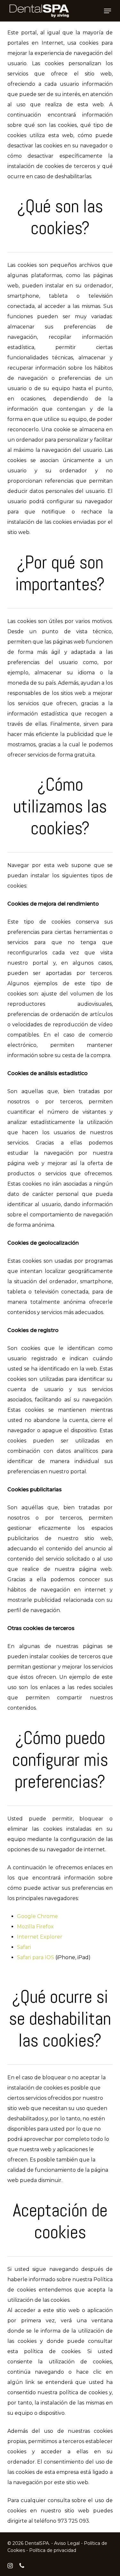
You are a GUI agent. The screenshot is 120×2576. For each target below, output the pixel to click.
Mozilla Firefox (35, 1927)
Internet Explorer (40, 1937)
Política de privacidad (53, 2550)
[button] (108, 11)
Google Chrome (37, 1916)
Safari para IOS (36, 1957)
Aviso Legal (67, 2543)
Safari (24, 1947)
